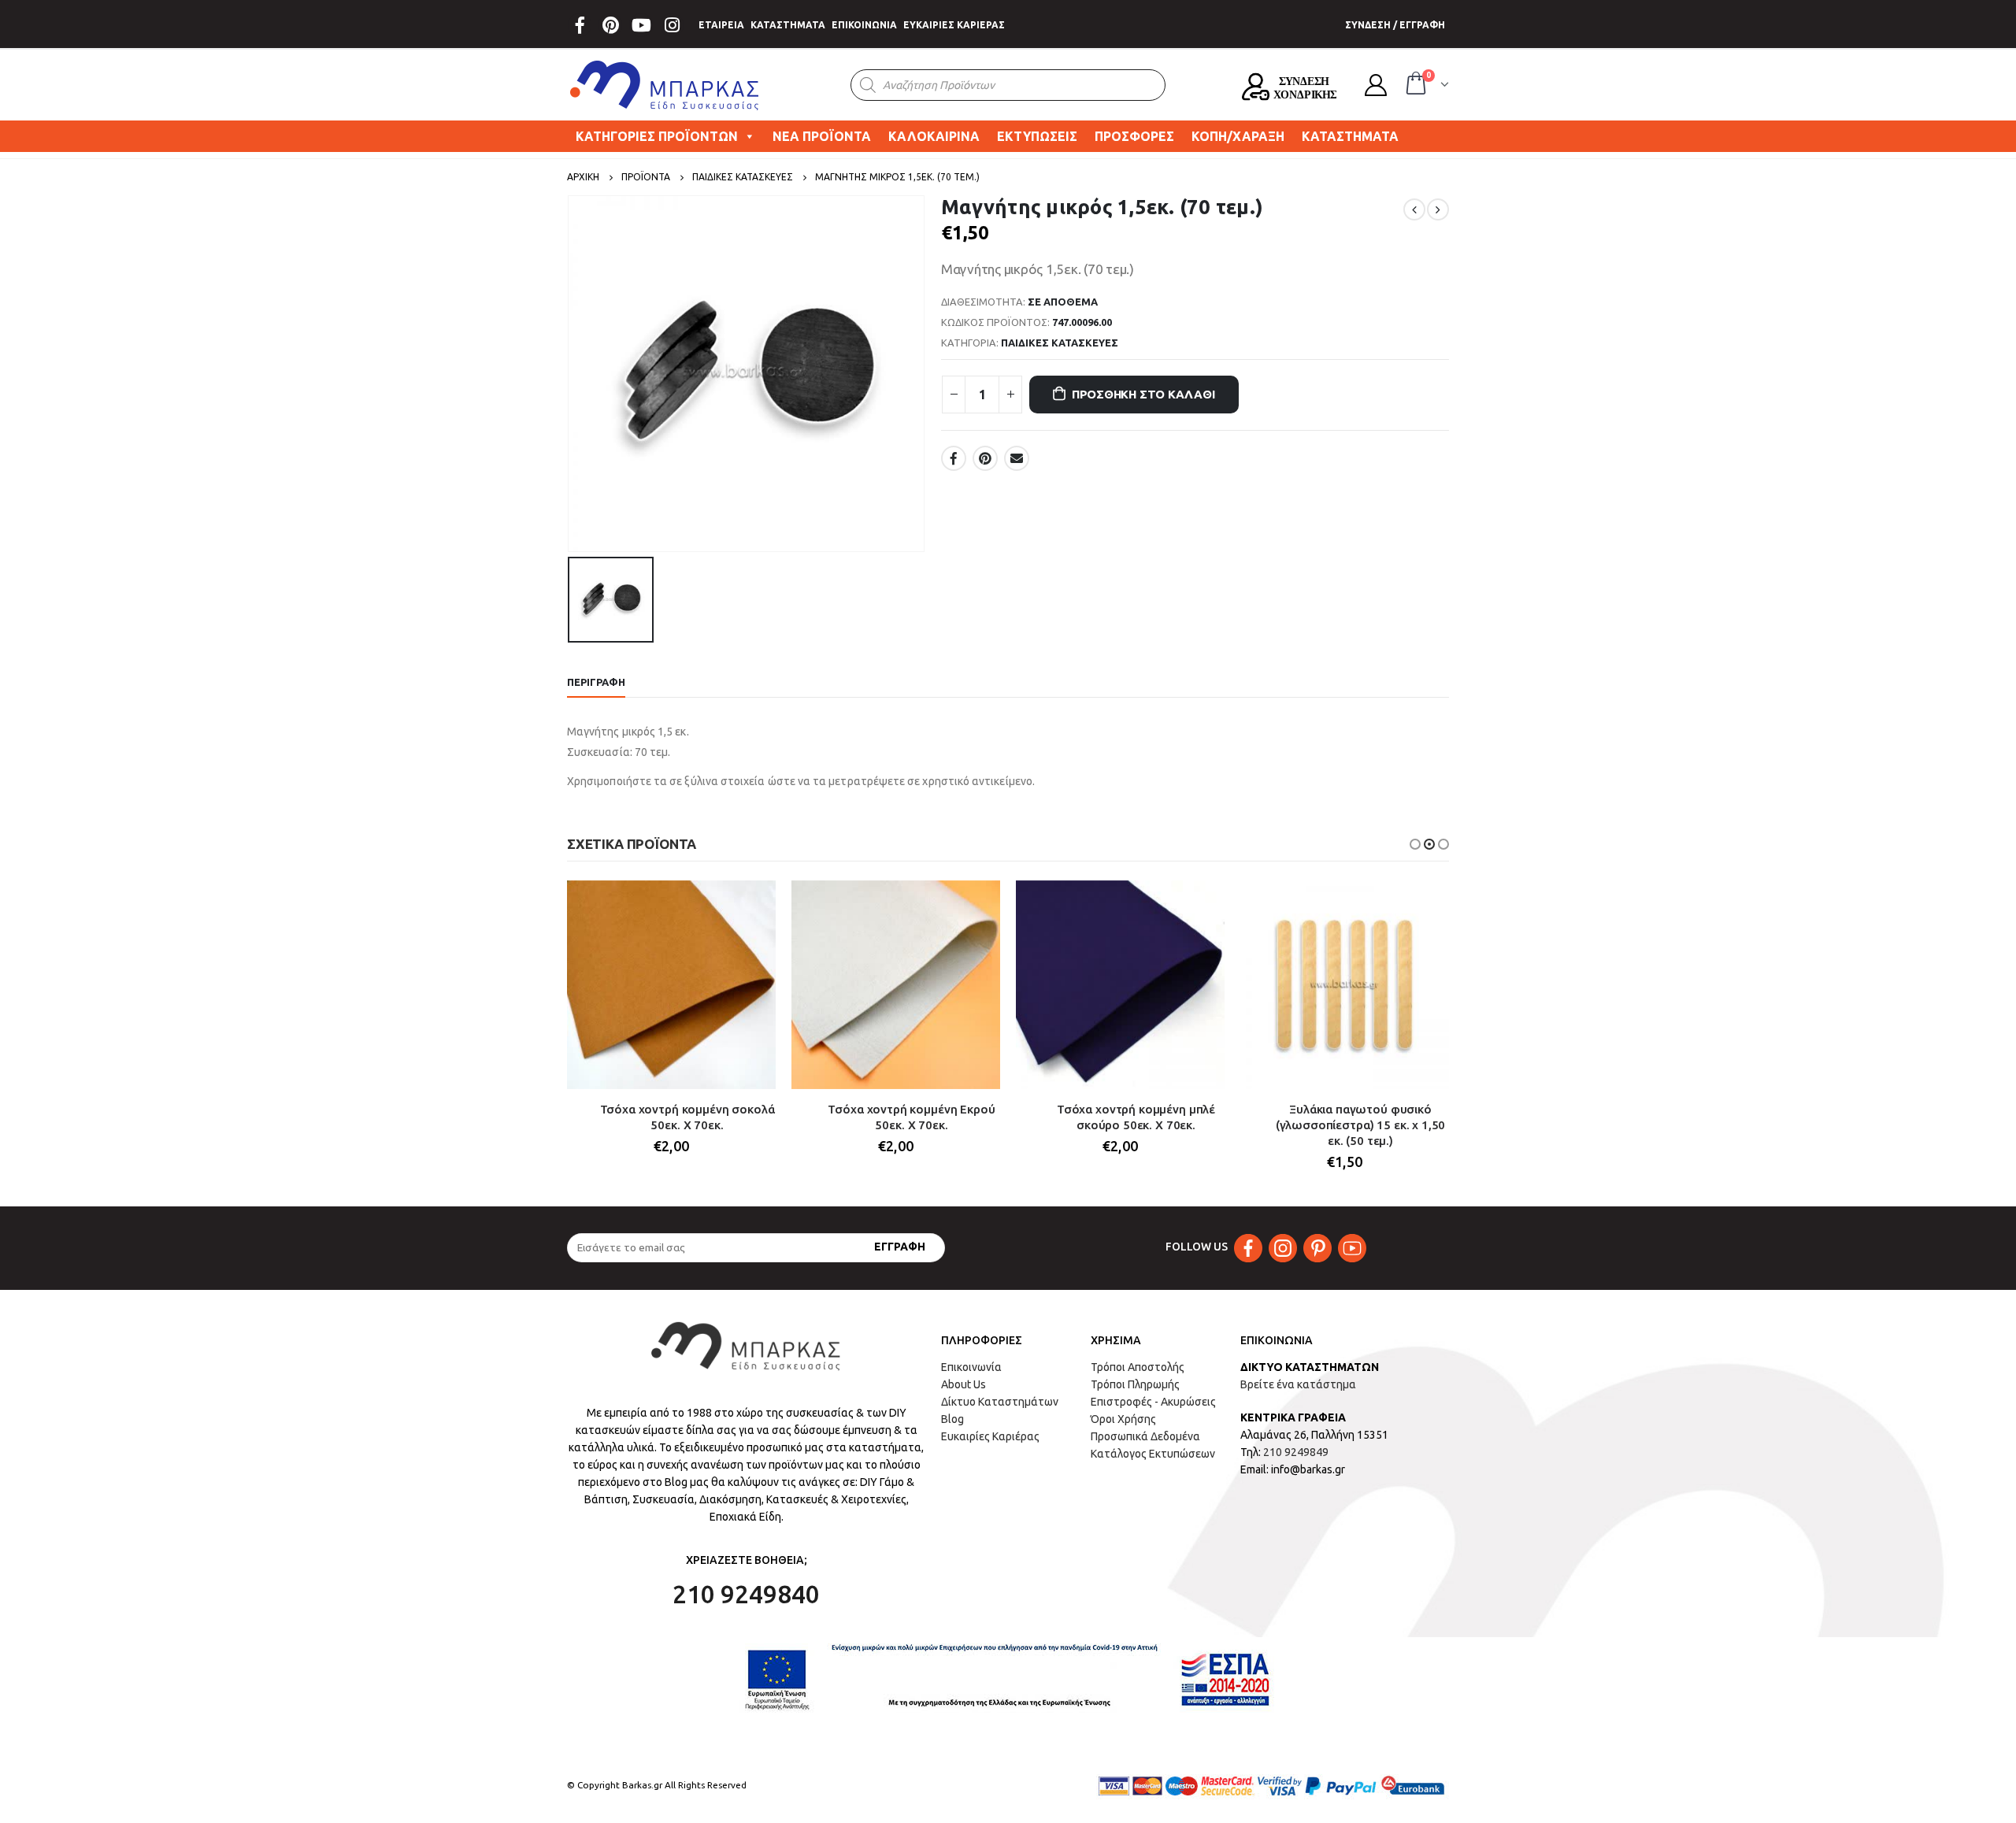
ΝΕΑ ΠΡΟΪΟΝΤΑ (822, 136)
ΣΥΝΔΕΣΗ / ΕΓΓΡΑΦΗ (1395, 25)
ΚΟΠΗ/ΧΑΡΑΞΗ (1238, 136)
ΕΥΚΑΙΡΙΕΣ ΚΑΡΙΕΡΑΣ (954, 25)
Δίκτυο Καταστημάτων (1000, 1402)
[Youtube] (641, 25)
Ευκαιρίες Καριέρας (990, 1436)
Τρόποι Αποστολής (1138, 1367)
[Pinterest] (610, 25)
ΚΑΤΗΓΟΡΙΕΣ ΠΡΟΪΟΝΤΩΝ (657, 136)
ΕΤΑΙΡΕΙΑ (721, 25)
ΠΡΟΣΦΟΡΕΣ (1134, 136)
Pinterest (985, 458)
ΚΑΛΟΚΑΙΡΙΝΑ (934, 136)
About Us (964, 1384)
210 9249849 (1296, 1452)
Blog (952, 1419)
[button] (1415, 844)
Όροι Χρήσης (1123, 1419)
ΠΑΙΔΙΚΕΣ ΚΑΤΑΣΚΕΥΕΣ (1060, 343)
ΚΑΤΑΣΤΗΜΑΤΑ (788, 25)
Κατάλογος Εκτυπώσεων (1153, 1454)
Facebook (954, 458)
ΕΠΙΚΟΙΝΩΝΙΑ (864, 25)
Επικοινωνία (971, 1367)
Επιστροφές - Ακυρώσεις (1153, 1402)
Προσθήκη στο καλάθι (1143, 394)
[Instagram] (672, 25)
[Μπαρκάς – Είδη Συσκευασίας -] (665, 85)
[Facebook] (580, 25)
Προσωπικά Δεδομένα (1145, 1436)
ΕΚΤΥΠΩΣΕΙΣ (1037, 136)
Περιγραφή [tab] (596, 682)
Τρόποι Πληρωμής (1135, 1384)
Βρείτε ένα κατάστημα (1298, 1384)
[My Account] (1376, 85)
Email (1017, 458)
